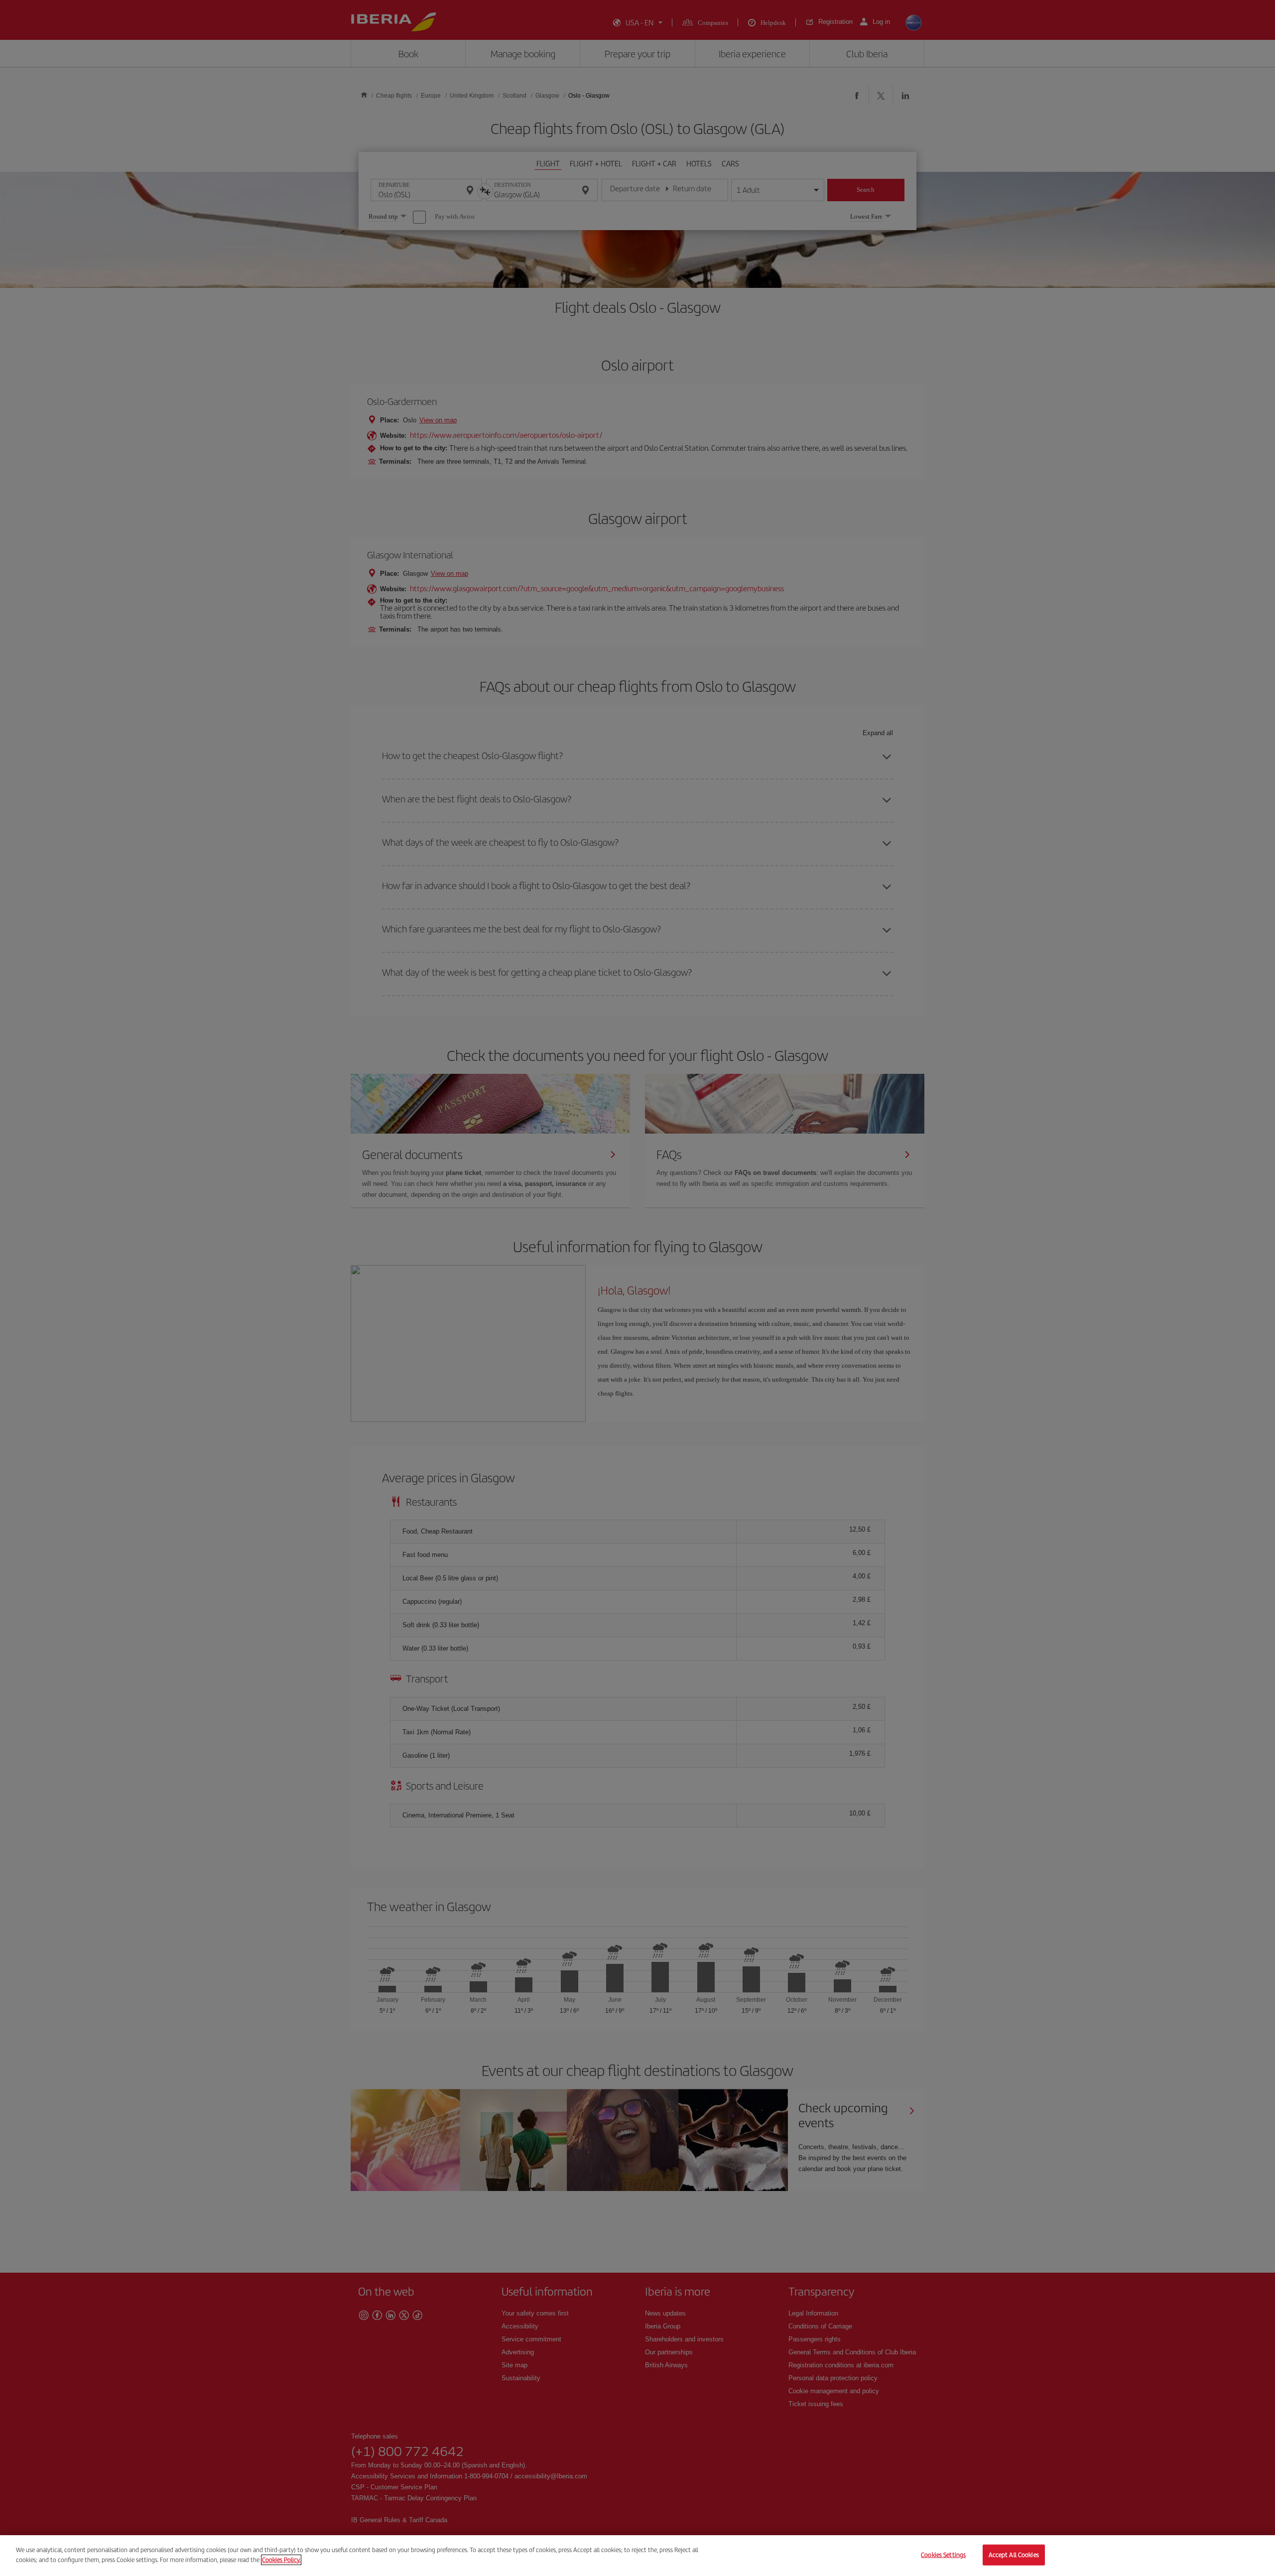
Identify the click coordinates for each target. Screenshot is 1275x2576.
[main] (637, 2556)
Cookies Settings (943, 2555)
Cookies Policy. (281, 2559)
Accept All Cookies (1014, 2555)
